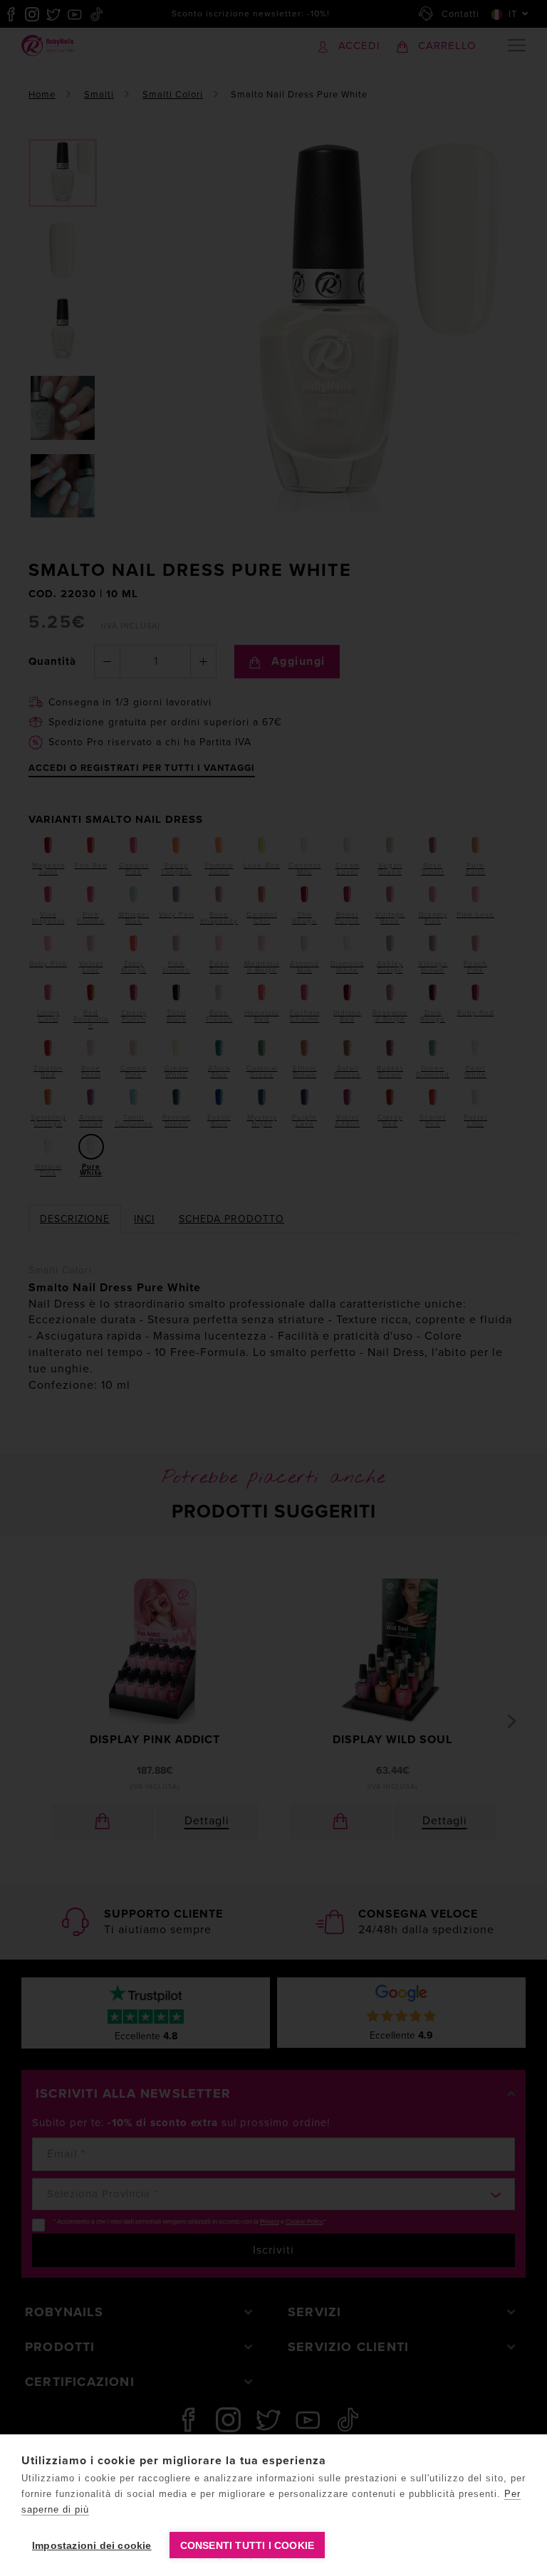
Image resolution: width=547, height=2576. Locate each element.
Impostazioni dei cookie (92, 2545)
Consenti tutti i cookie (248, 2545)
